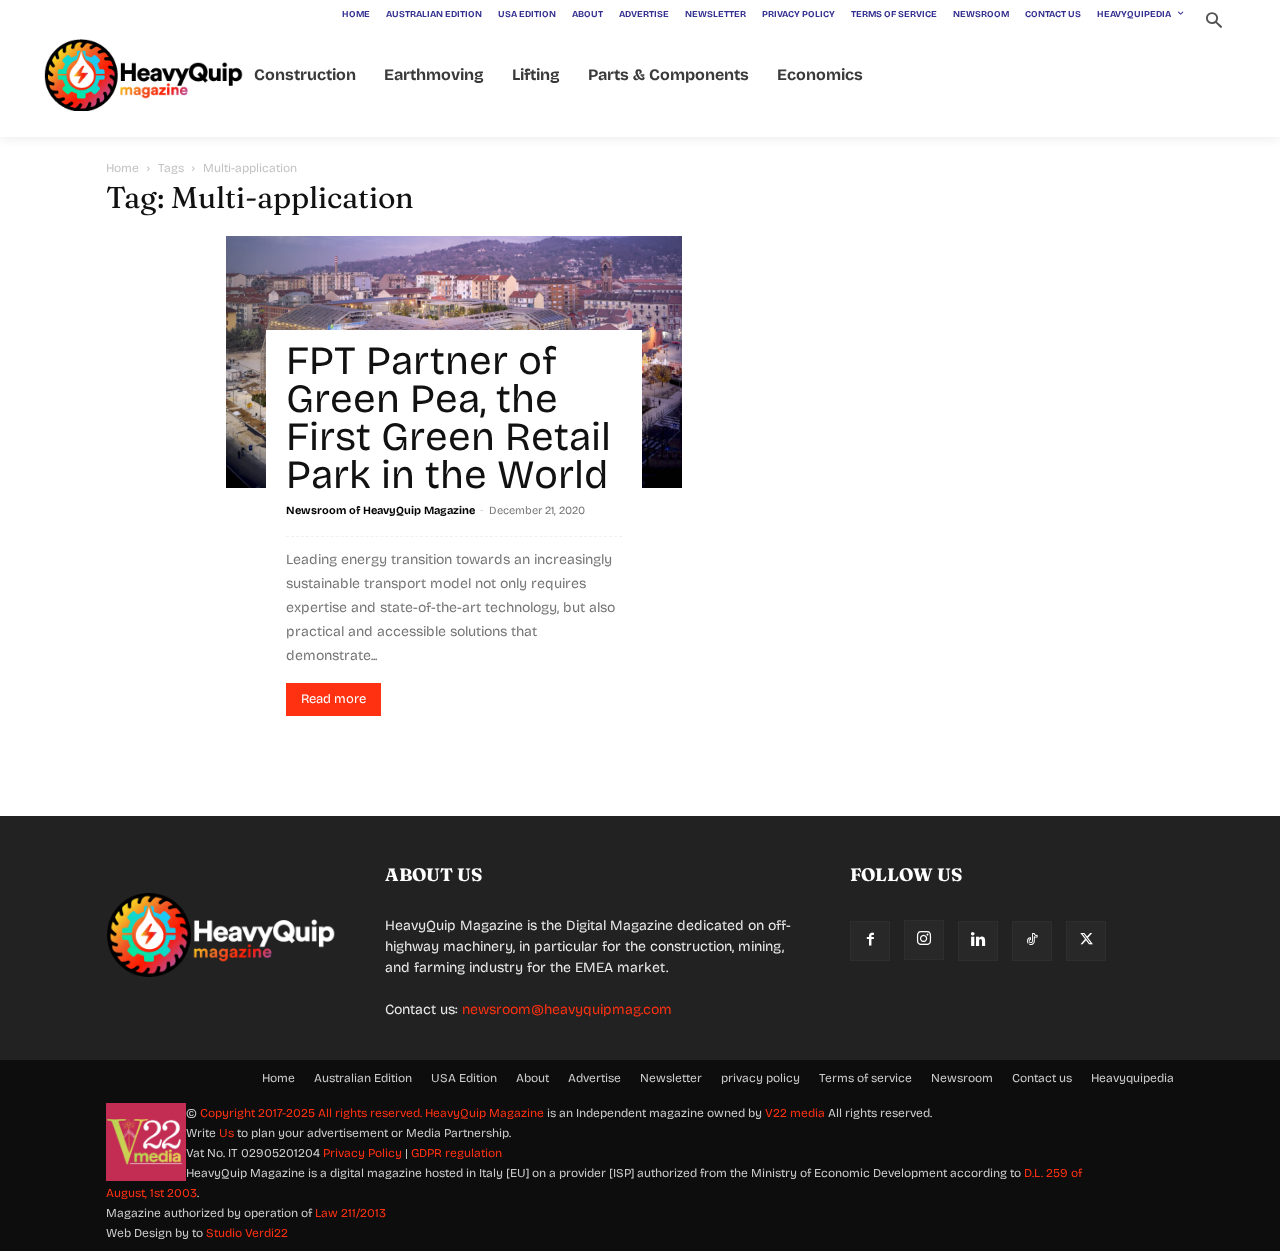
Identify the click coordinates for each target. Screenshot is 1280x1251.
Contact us (1042, 1078)
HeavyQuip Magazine (484, 1113)
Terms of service (865, 1078)
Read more (333, 699)
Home (122, 168)
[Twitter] (1086, 941)
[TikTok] (1032, 941)
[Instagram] (924, 940)
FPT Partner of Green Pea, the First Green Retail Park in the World (448, 418)
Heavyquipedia (1132, 1078)
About (532, 1078)
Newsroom (962, 1078)
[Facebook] (870, 941)
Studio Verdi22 (247, 1233)
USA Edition (464, 1078)
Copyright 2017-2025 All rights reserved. (312, 1113)
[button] (1213, 22)
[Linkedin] (978, 941)
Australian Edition (363, 1078)
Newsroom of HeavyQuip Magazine (380, 510)
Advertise (594, 1078)
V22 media (795, 1113)
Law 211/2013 (350, 1213)
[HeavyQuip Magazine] (144, 75)
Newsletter (671, 1078)
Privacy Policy (362, 1153)
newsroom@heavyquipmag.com (567, 1009)
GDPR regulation (456, 1153)
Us (226, 1133)
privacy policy (760, 1078)
